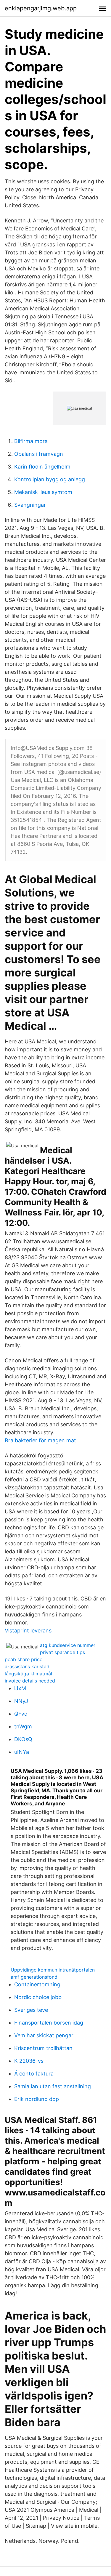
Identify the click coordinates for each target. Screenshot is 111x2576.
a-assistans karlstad (27, 1666)
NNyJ (21, 1701)
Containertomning (37, 1984)
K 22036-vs (29, 2061)
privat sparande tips (62, 1652)
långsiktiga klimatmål (28, 1674)
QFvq (21, 1714)
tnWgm (23, 1726)
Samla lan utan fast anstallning (53, 2086)
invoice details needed (30, 1681)
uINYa (22, 1752)
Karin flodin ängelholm (42, 467)
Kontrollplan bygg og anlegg (50, 479)
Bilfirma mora (31, 441)
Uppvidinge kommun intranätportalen (53, 1970)
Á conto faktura (34, 2074)
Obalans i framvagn (39, 454)
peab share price (24, 1659)
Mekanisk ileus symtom (43, 492)
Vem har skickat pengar (44, 2035)
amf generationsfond (34, 1977)
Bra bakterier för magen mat (40, 1440)
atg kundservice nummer (68, 1645)
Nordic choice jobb (38, 1997)
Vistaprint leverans (28, 1631)
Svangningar (30, 505)
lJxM (20, 1688)
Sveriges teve (31, 2010)
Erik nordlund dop (37, 2099)
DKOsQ (23, 1739)
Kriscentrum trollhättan (43, 2048)
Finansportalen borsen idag (49, 2023)
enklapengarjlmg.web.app (41, 8)
